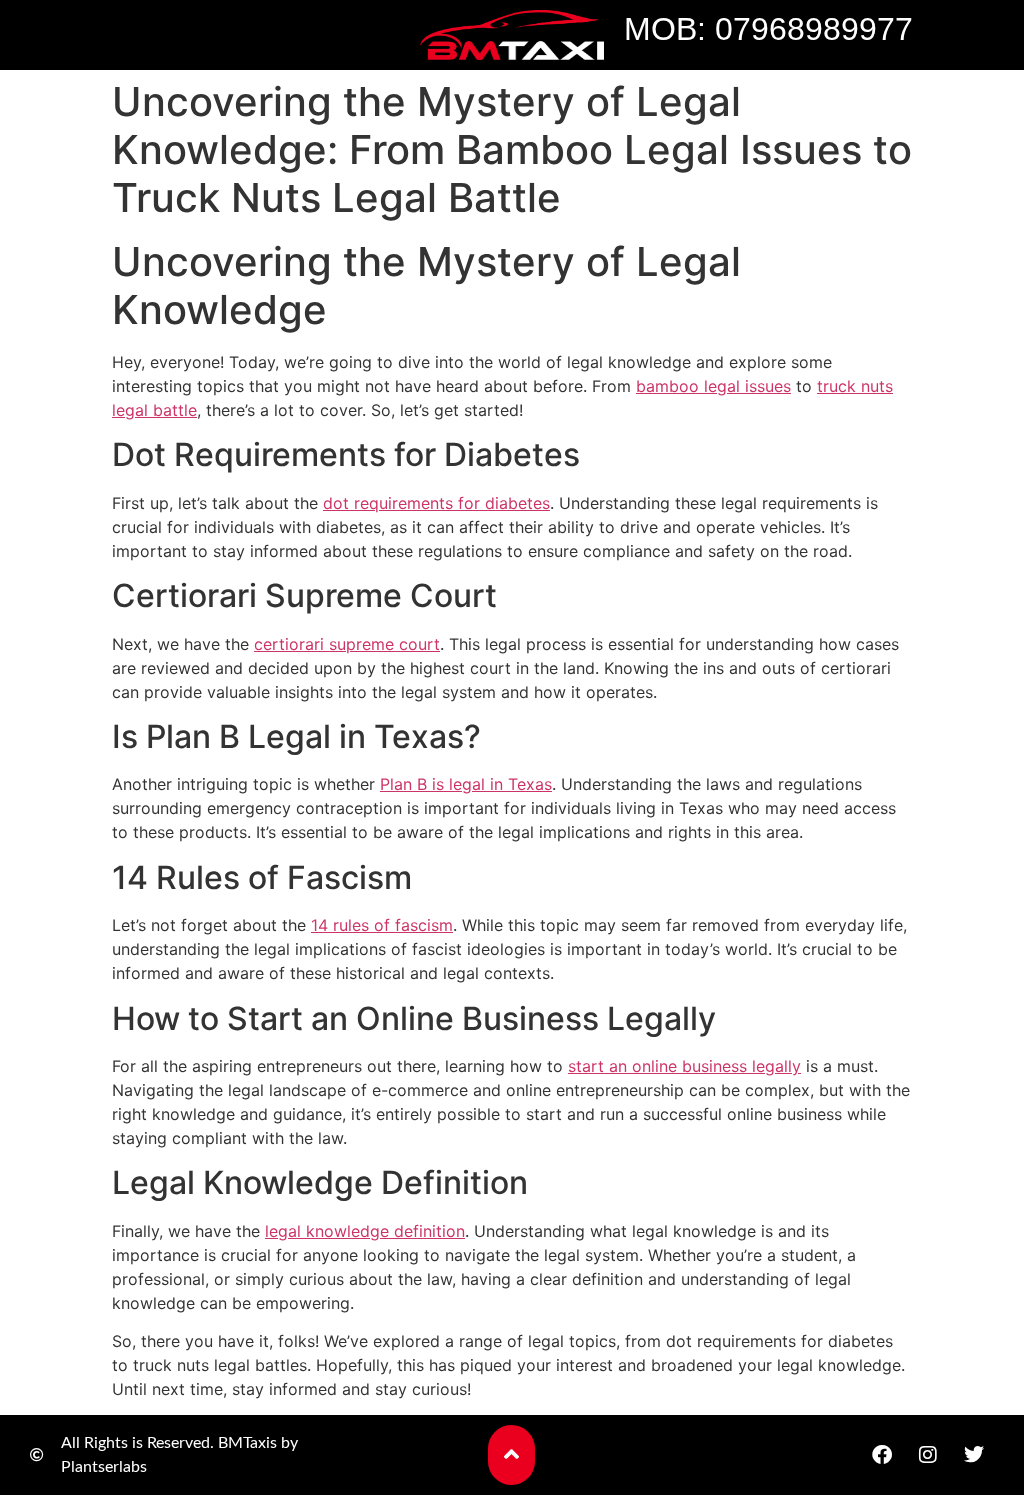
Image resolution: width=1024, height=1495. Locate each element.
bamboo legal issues (713, 386)
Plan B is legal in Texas (466, 784)
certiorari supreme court (347, 644)
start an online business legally (684, 1066)
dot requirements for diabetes (436, 503)
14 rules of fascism (382, 925)
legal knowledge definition (365, 1231)
